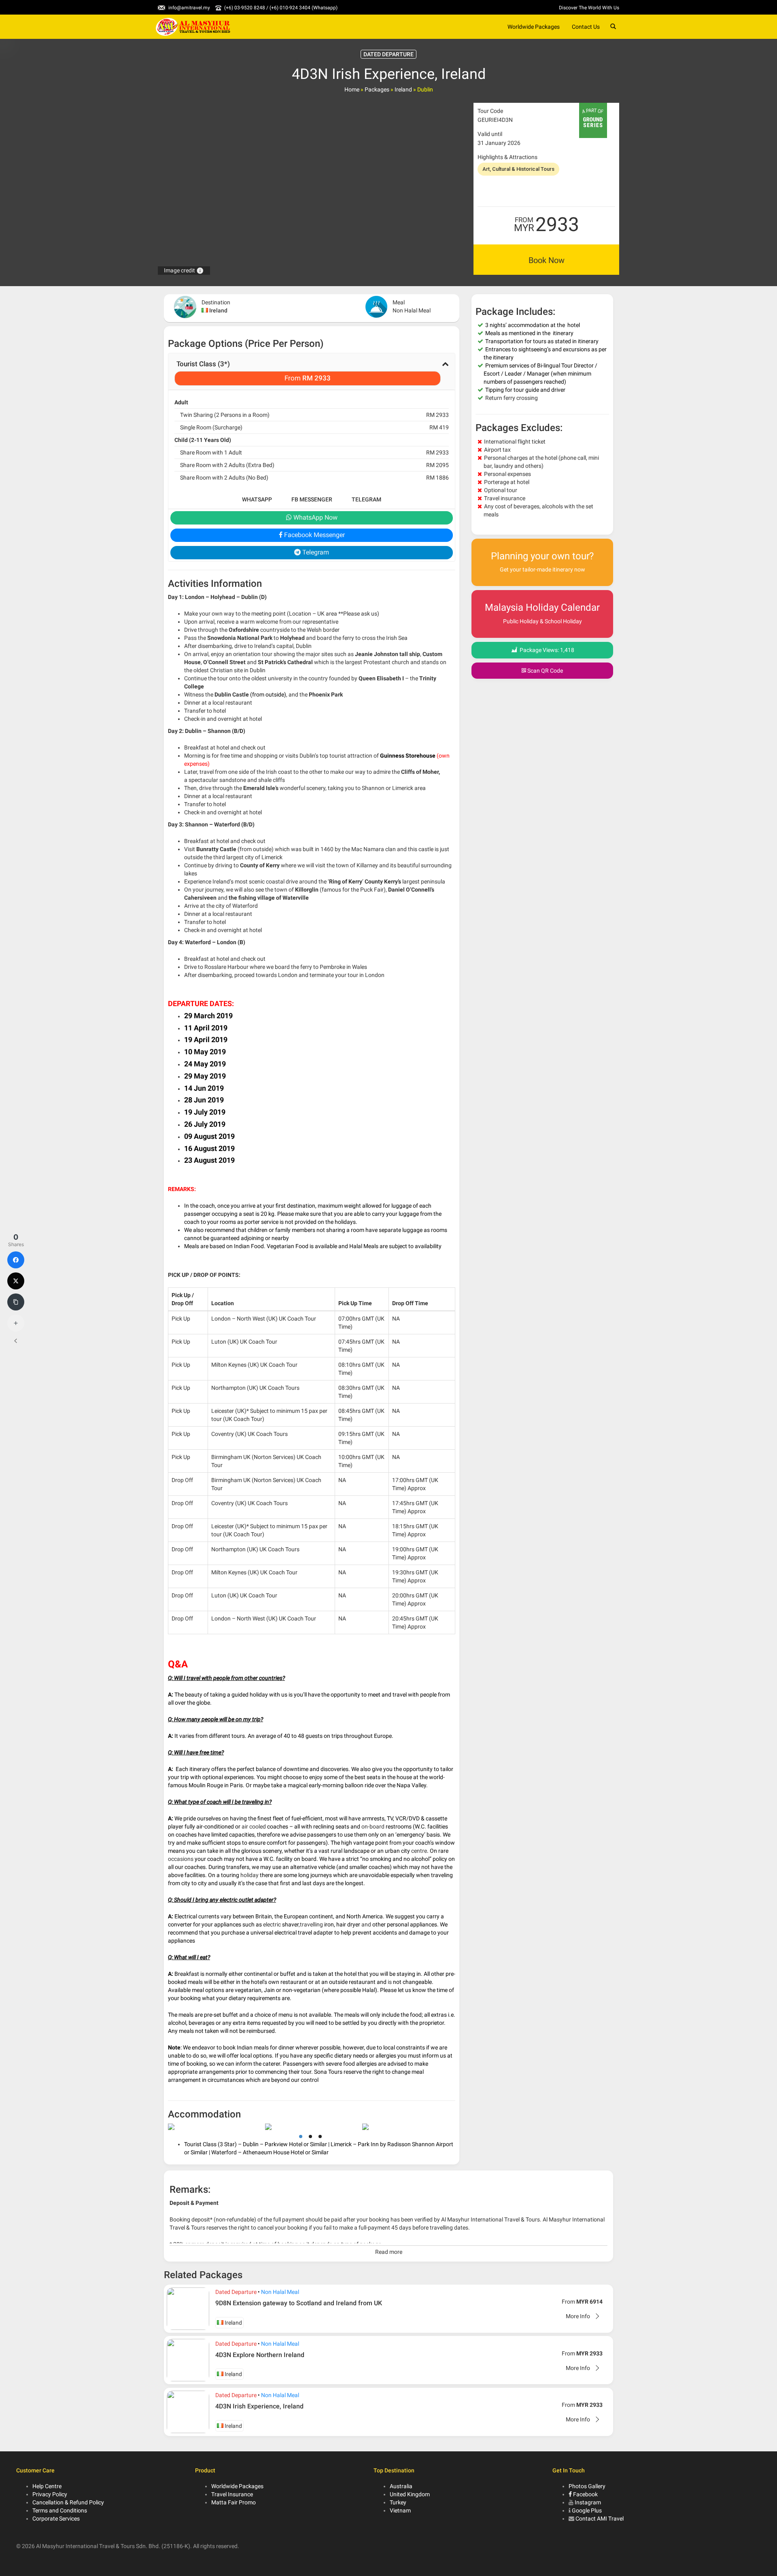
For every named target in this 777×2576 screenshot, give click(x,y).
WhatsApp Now (315, 517)
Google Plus (587, 2510)
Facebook (585, 2494)
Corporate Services (56, 2519)
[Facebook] (16, 1260)
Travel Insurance (232, 2494)
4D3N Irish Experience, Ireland (259, 2406)
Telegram (366, 499)
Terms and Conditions (60, 2510)
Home (352, 89)
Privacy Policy (50, 2494)
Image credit (184, 270)
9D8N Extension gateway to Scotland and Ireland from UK (299, 2303)
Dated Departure (236, 2292)
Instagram (588, 2502)
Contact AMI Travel (600, 2519)
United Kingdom (410, 2494)
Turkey (398, 2502)
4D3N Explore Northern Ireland (260, 2355)
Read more (389, 2252)
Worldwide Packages (534, 27)
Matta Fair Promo (234, 2502)
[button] (312, 372)
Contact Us (586, 27)
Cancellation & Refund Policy (68, 2502)
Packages (377, 89)
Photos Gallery (587, 2486)
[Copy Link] (16, 1302)
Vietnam (400, 2510)
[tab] (312, 372)
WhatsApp (257, 499)
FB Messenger (312, 499)
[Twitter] (16, 1281)
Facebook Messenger (314, 535)
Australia (401, 2486)
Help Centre (47, 2486)
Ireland (403, 89)
